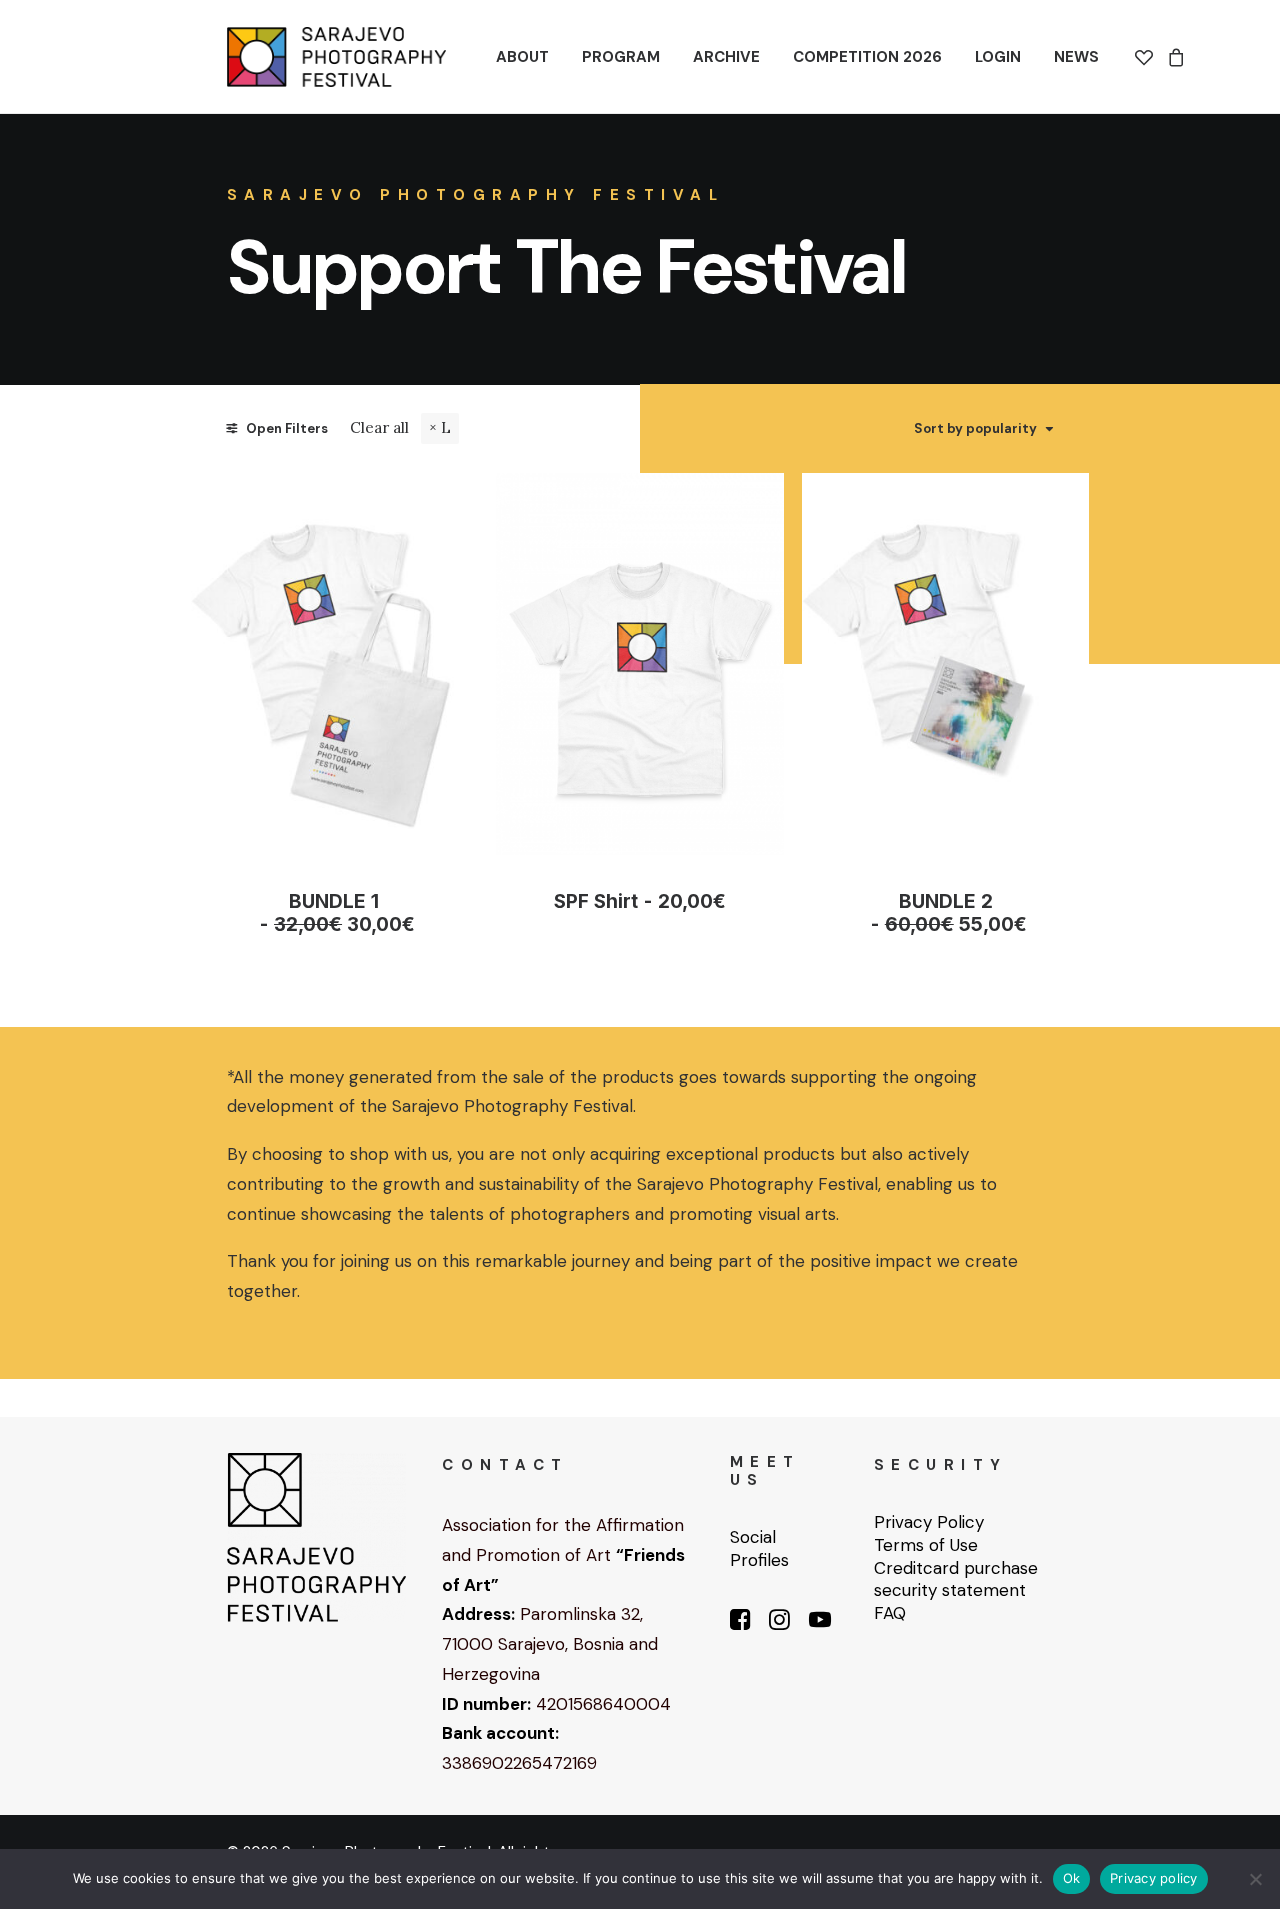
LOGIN (998, 57)
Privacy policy (1154, 1878)
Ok (1072, 1878)
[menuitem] (522, 57)
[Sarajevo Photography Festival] (337, 57)
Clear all (379, 427)
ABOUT (522, 57)
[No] (1255, 1879)
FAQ (890, 1613)
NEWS (1076, 57)
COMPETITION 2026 (867, 57)
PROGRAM (621, 57)
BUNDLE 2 (955, 913)
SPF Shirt (640, 901)
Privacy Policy (929, 1522)
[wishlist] (1147, 57)
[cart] (1173, 57)
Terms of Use (926, 1545)
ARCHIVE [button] (726, 57)
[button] (335, 664)
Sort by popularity (975, 429)
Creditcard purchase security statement (956, 1579)
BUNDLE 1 (344, 913)
